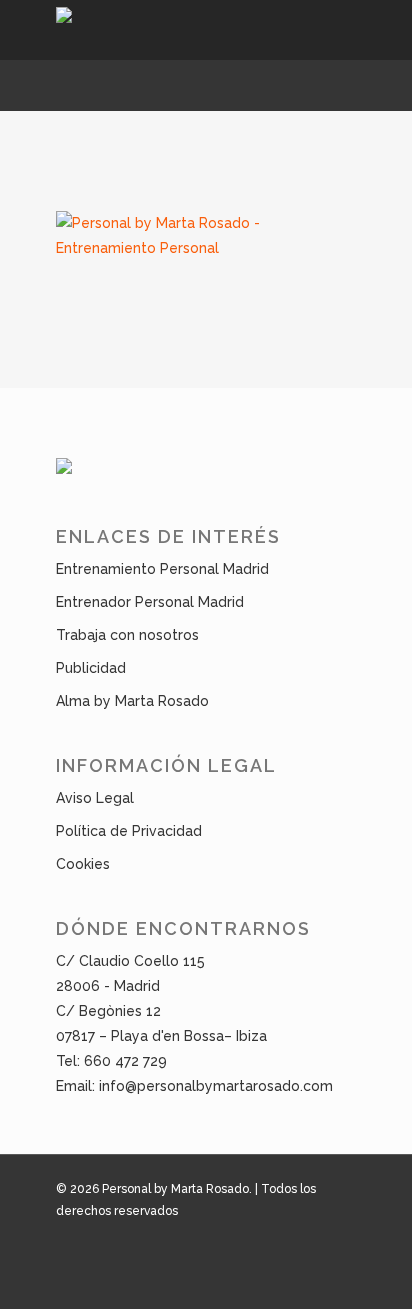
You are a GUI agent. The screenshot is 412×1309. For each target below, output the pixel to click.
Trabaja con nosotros (127, 635)
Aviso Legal (95, 798)
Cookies (83, 864)
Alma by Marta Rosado (132, 701)
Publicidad (91, 668)
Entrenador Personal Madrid (150, 602)
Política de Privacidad (129, 831)
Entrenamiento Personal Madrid (162, 569)
